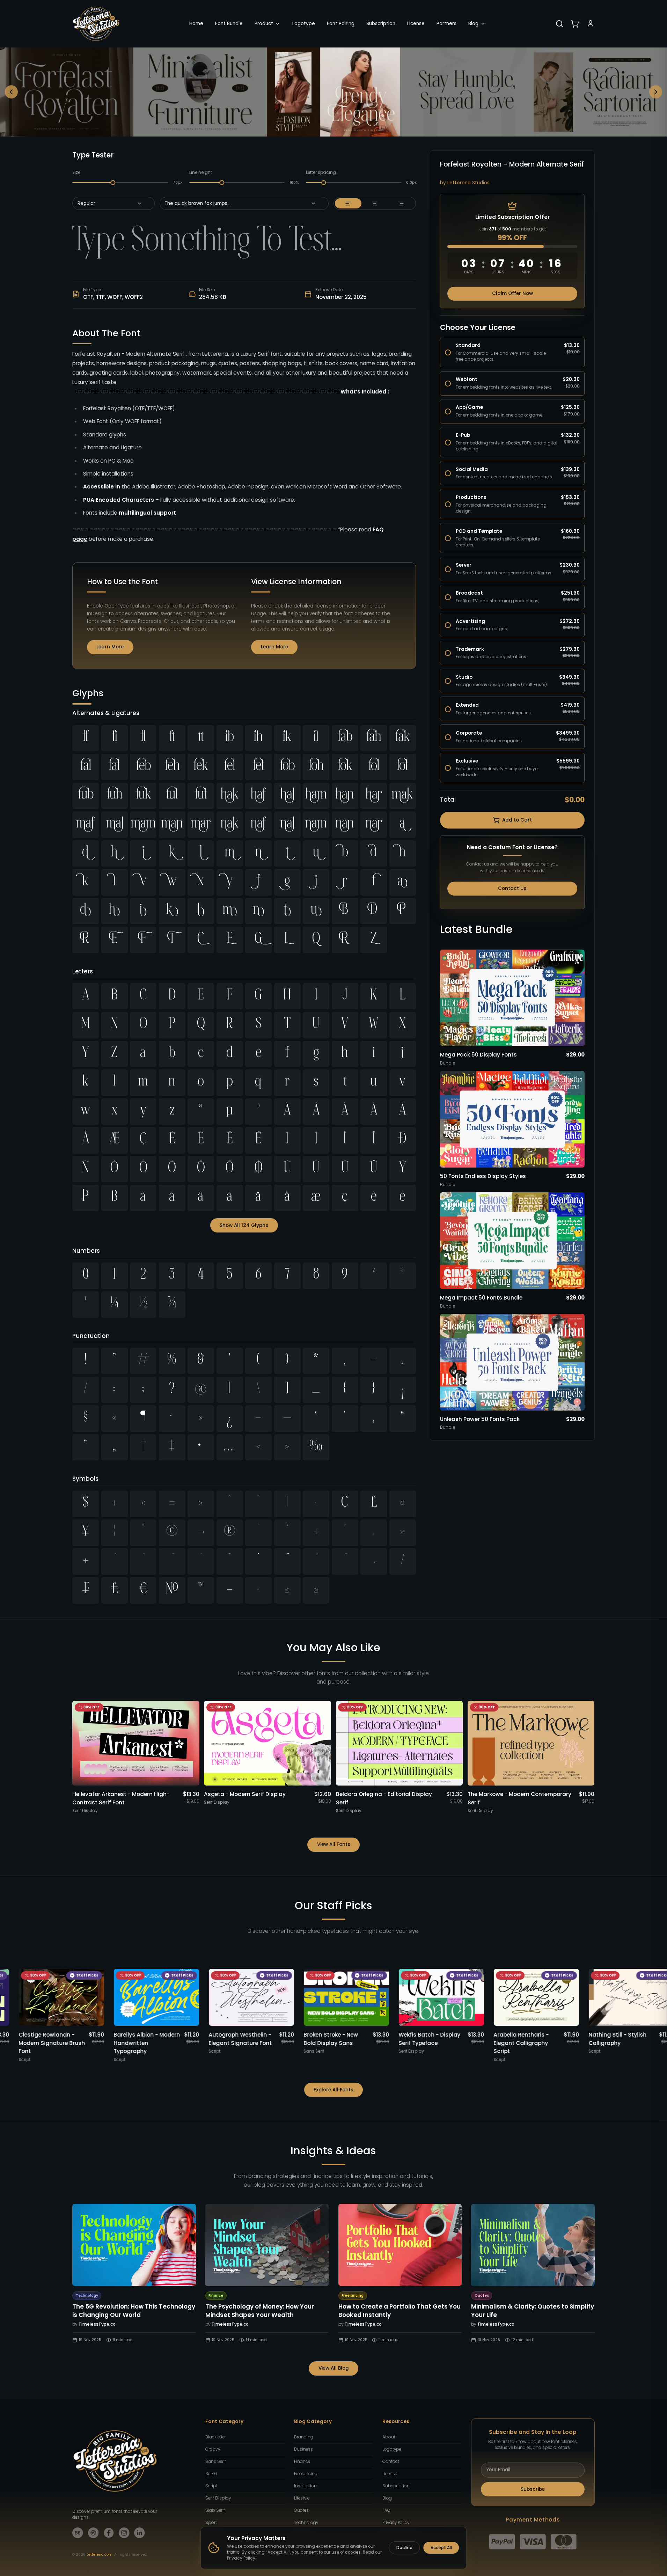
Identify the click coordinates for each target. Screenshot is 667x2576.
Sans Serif (216, 2461)
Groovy (213, 2449)
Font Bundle (229, 24)
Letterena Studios (468, 183)
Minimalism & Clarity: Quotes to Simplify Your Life (533, 2311)
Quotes (301, 2510)
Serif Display (218, 2498)
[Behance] (78, 2533)
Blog (473, 24)
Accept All (441, 2548)
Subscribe (533, 2489)
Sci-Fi (211, 2474)
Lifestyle (302, 2498)
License (416, 24)
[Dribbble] (93, 2533)
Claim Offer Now (512, 293)
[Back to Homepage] (96, 24)
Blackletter (216, 2437)
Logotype (304, 24)
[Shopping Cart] (575, 24)
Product (264, 24)
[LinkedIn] (140, 2533)
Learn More (110, 647)
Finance (302, 2461)
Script (211, 2486)
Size (76, 172)
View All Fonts (334, 1844)
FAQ (386, 2510)
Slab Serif (215, 2510)
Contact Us (512, 888)
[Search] (559, 24)
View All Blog (334, 2368)
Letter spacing (321, 172)
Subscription (381, 24)
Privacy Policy (396, 2523)
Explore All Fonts (333, 2090)
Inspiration (305, 2486)
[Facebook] (109, 2533)
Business (303, 2449)
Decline (404, 2548)
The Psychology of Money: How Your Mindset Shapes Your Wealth (260, 2311)
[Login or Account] (591, 24)
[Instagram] (124, 2533)
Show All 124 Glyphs (244, 1225)
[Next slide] (656, 92)
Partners (446, 24)
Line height (201, 172)
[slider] (113, 183)
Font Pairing (341, 24)
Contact (391, 2461)
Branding (304, 2437)
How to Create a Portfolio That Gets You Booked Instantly (400, 2311)
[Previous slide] (12, 92)
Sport (211, 2523)
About (389, 2437)
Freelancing (306, 2474)
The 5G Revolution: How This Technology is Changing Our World (134, 2311)
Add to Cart (517, 820)
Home (196, 24)
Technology (306, 2523)
